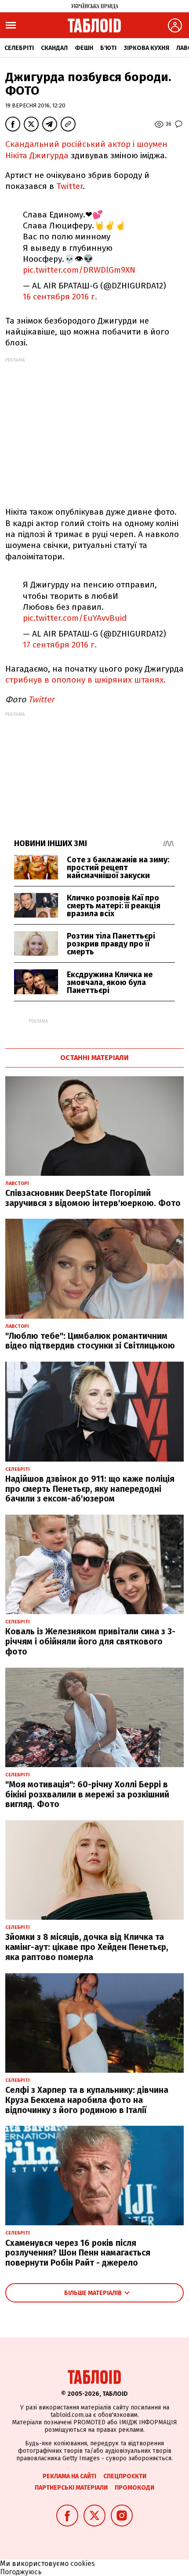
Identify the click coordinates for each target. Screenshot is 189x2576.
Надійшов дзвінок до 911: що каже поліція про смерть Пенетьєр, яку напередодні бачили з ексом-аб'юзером (90, 1489)
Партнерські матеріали (71, 2488)
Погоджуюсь (21, 2572)
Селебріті (19, 48)
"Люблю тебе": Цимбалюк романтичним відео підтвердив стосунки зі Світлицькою (90, 1341)
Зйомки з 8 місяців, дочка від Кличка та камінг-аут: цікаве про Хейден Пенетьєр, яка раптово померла (87, 1947)
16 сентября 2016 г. (60, 297)
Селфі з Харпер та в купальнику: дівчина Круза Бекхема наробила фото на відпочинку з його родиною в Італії (87, 2100)
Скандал (54, 48)
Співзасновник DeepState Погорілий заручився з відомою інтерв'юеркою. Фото (93, 1198)
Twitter (69, 186)
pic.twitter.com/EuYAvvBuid (75, 618)
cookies (83, 2564)
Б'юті (108, 48)
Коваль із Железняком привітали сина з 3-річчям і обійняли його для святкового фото (90, 1642)
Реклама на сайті (69, 2476)
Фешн (84, 48)
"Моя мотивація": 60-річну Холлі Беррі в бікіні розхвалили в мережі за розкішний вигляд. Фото (87, 1795)
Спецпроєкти (125, 2476)
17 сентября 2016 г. (60, 645)
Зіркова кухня (146, 48)
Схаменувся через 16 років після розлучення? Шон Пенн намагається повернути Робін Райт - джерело (78, 2253)
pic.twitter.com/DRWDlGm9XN (79, 270)
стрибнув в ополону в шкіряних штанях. (85, 680)
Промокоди (134, 2488)
